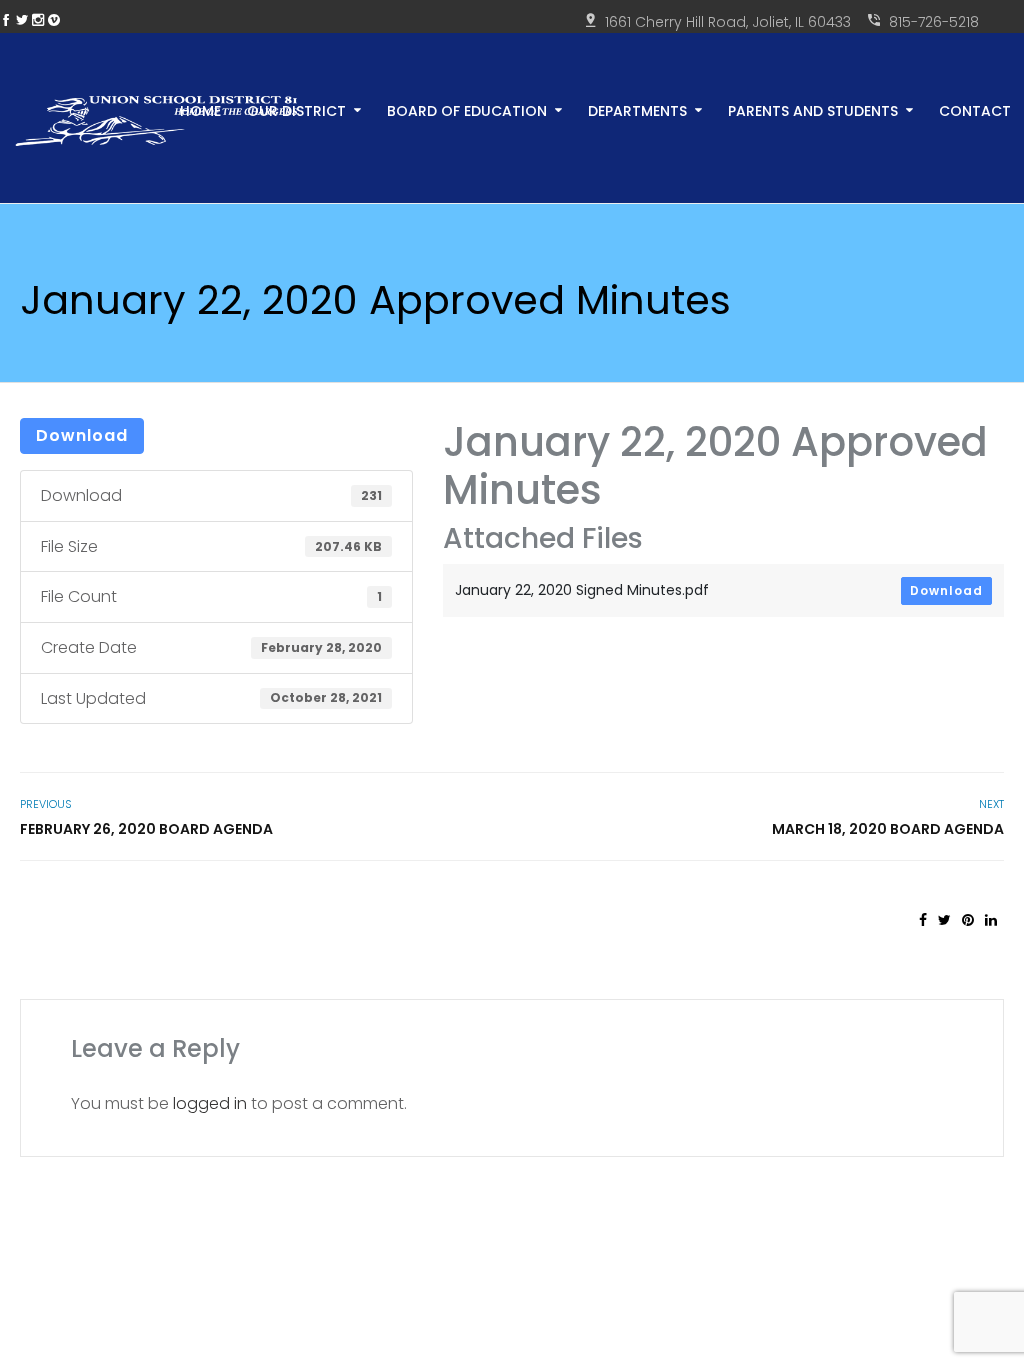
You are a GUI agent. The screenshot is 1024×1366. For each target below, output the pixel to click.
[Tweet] (944, 920)
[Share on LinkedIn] (991, 920)
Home (200, 109)
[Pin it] (968, 920)
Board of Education (467, 109)
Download (82, 435)
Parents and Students (813, 109)
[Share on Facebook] (923, 920)
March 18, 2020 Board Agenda (888, 829)
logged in (210, 1103)
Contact (975, 109)
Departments (637, 109)
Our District (296, 109)
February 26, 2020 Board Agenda (146, 829)
